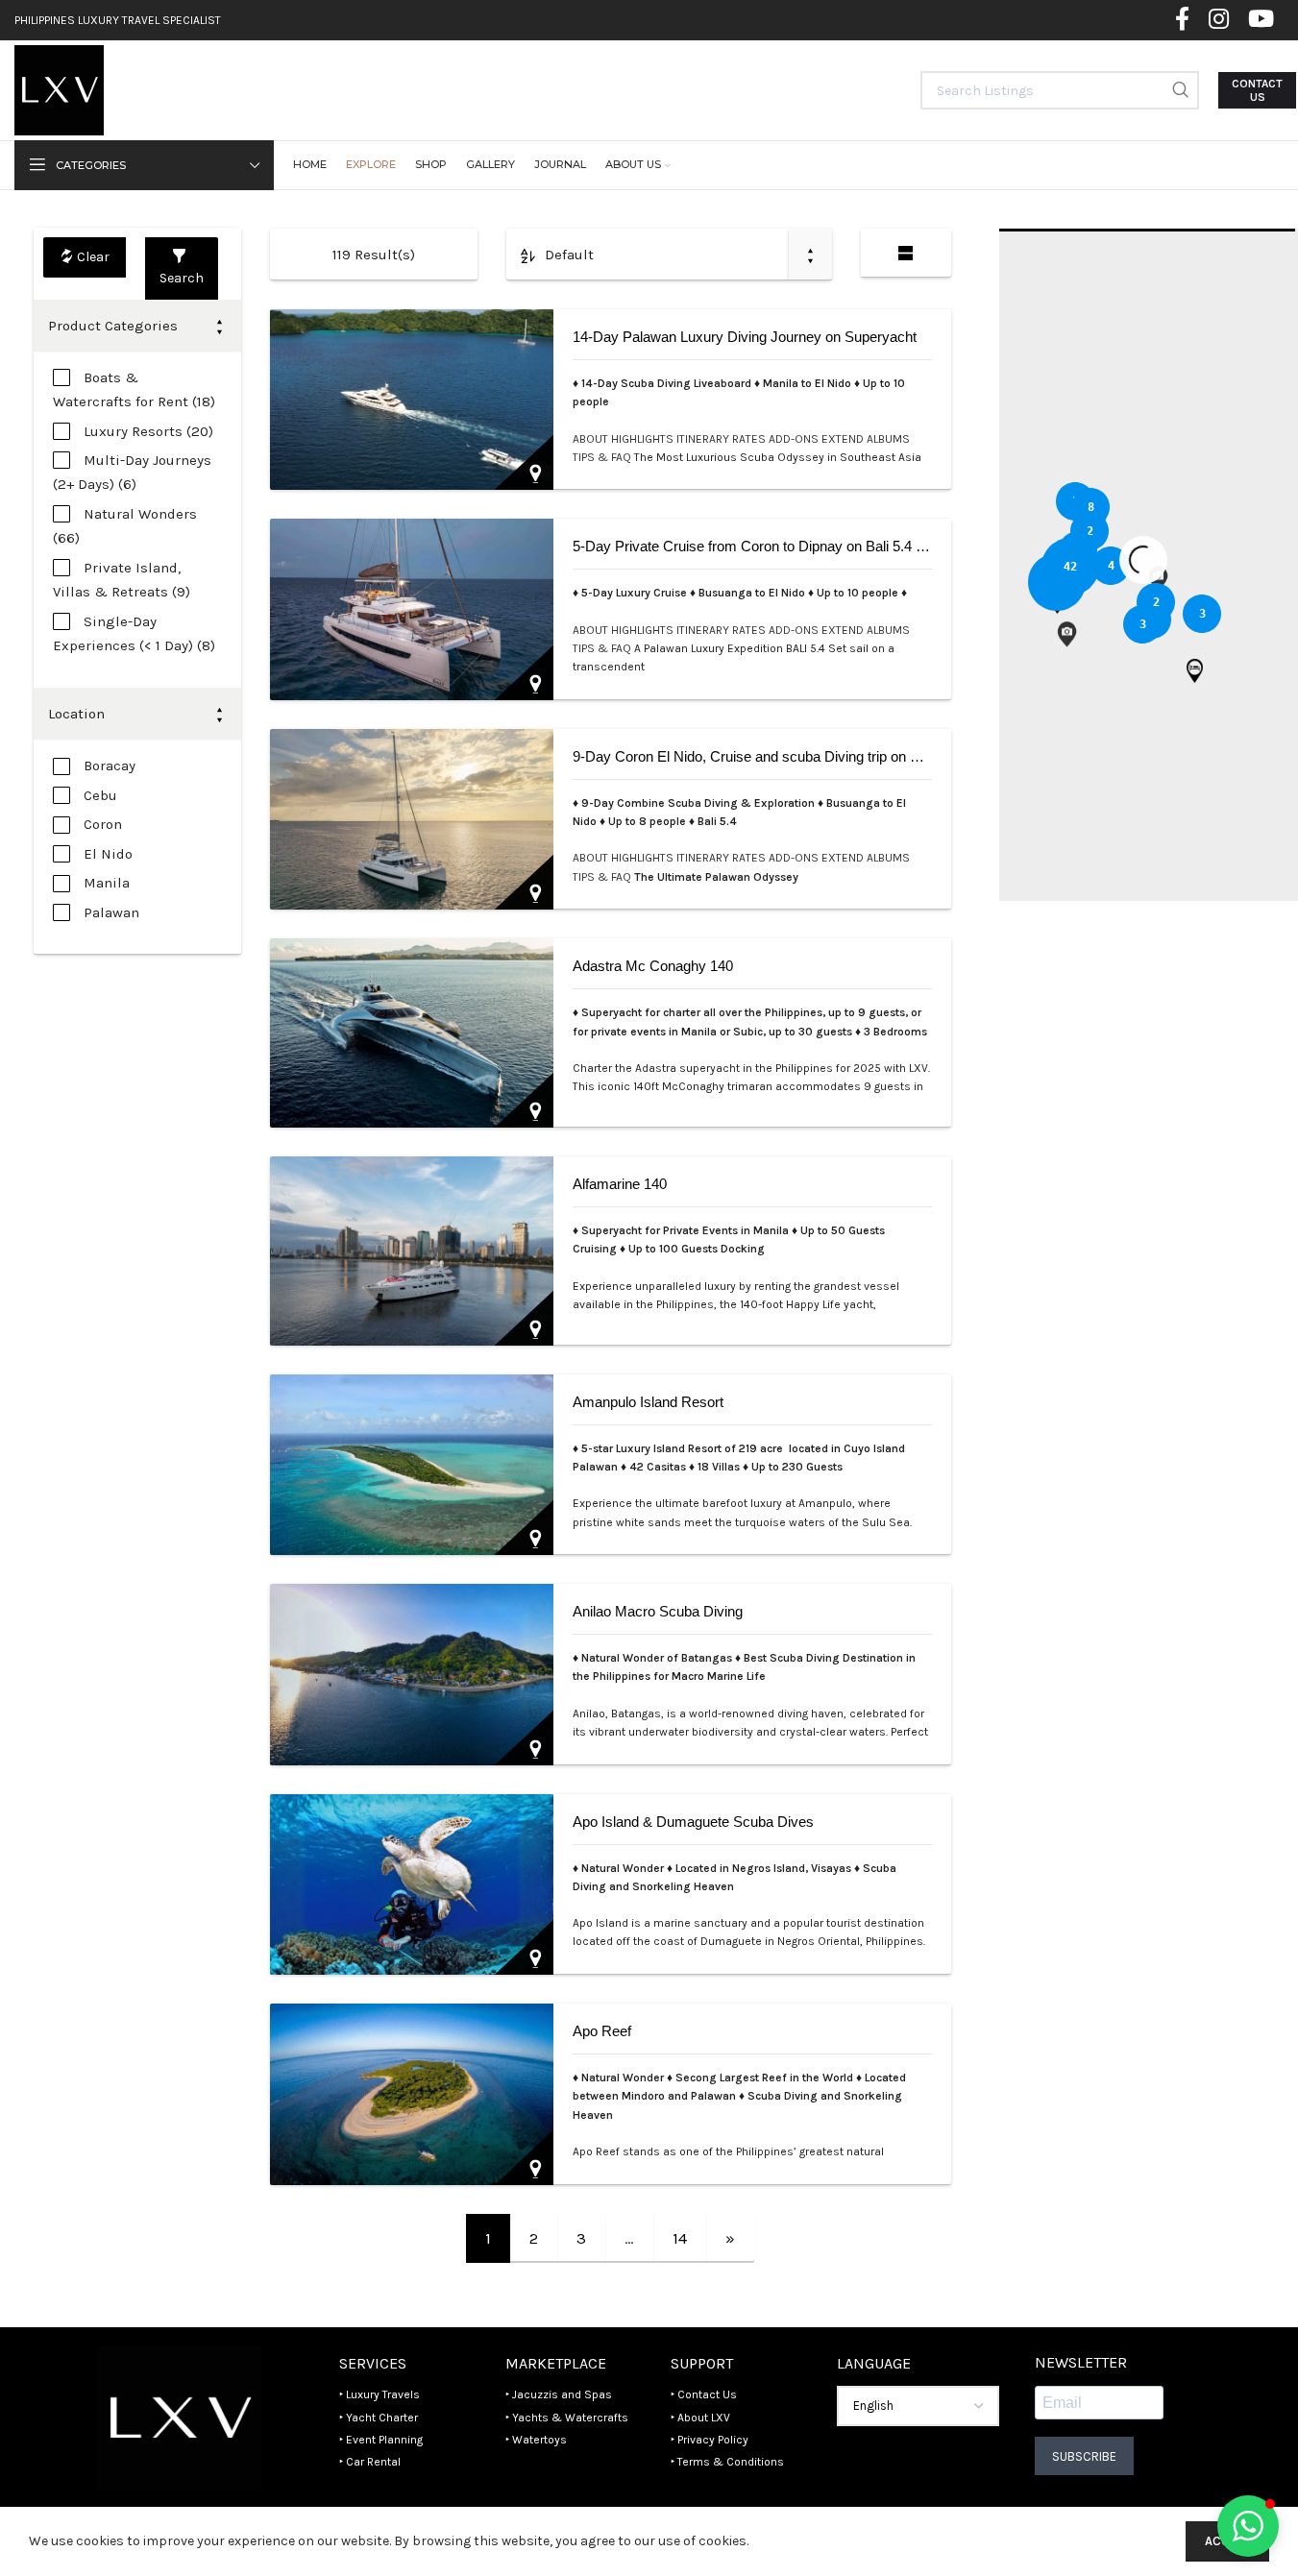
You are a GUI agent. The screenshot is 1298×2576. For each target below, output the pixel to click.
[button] (1195, 671)
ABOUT (592, 439)
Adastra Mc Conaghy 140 (653, 966)
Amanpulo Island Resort (648, 1402)
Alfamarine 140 (620, 1184)
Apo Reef (602, 2031)
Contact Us (1257, 90)
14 (680, 2238)
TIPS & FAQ (603, 457)
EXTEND (844, 439)
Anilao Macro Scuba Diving (658, 1611)
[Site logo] (59, 89)
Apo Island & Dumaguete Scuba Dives (693, 1822)
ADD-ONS (795, 439)
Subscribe (1084, 2456)
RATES (750, 439)
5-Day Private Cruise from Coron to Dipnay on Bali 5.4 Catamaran (779, 546)
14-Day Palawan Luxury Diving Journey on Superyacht (745, 337)
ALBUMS (888, 439)
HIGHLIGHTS (644, 439)
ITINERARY (704, 439)
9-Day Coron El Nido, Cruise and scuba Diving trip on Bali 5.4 (764, 756)
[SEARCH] (1180, 90)
